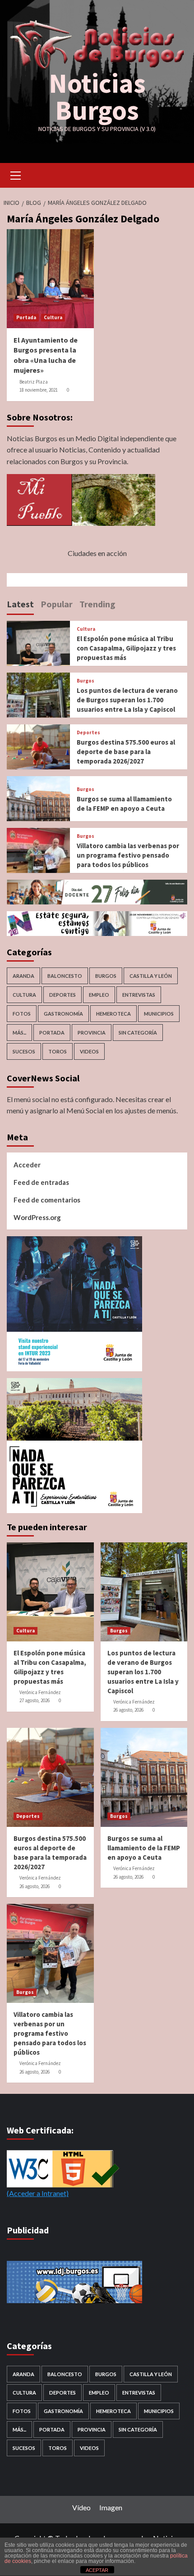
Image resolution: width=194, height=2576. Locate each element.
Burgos (85, 681)
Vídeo (81, 2507)
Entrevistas (139, 995)
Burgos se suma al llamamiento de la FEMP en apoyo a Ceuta (144, 1848)
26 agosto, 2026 (128, 1710)
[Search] (177, 174)
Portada (26, 317)
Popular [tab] (57, 604)
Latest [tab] (20, 604)
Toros (58, 1051)
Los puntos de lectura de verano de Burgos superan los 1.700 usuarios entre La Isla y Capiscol (127, 700)
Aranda (23, 976)
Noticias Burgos (97, 97)
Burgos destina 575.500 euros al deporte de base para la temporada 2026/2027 (126, 752)
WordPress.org (37, 1217)
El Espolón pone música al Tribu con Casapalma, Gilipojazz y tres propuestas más (126, 648)
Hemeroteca (113, 1014)
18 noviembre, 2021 (39, 390)
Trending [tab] (97, 604)
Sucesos (24, 1051)
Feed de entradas (41, 1182)
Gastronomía (63, 1014)
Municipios (159, 1014)
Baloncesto (65, 976)
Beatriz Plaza (34, 382)
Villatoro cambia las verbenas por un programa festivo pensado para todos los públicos (128, 855)
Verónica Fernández (40, 1692)
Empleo (99, 995)
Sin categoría (138, 1033)
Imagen (111, 2507)
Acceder (27, 1165)
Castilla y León (151, 976)
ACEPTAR (97, 2570)
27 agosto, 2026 (35, 1700)
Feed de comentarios (47, 1200)
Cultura (53, 317)
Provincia (92, 1033)
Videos (89, 1051)
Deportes (88, 733)
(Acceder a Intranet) (38, 2193)
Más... (19, 1033)
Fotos (22, 1014)
